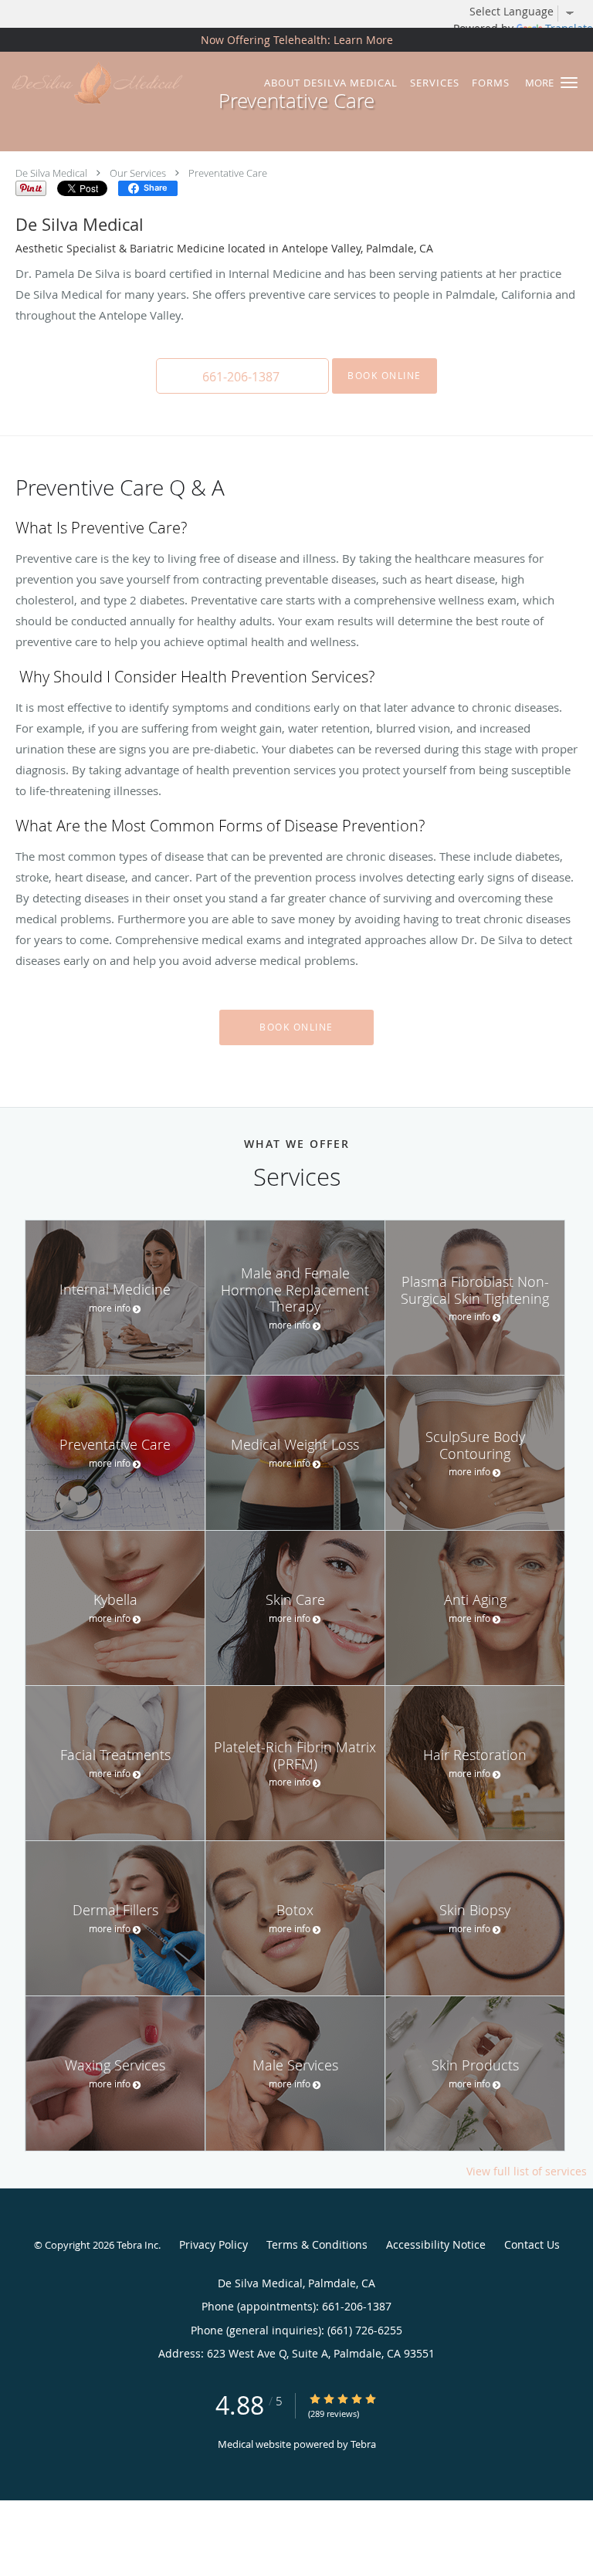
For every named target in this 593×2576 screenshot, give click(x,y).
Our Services (138, 173)
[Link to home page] (126, 83)
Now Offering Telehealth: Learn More (297, 40)
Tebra (363, 2444)
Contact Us (532, 2244)
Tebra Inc (137, 2245)
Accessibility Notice (436, 2244)
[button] (569, 83)
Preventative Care (228, 173)
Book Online (385, 376)
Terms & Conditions (317, 2244)
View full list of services (527, 2171)
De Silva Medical (51, 173)
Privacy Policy (213, 2244)
